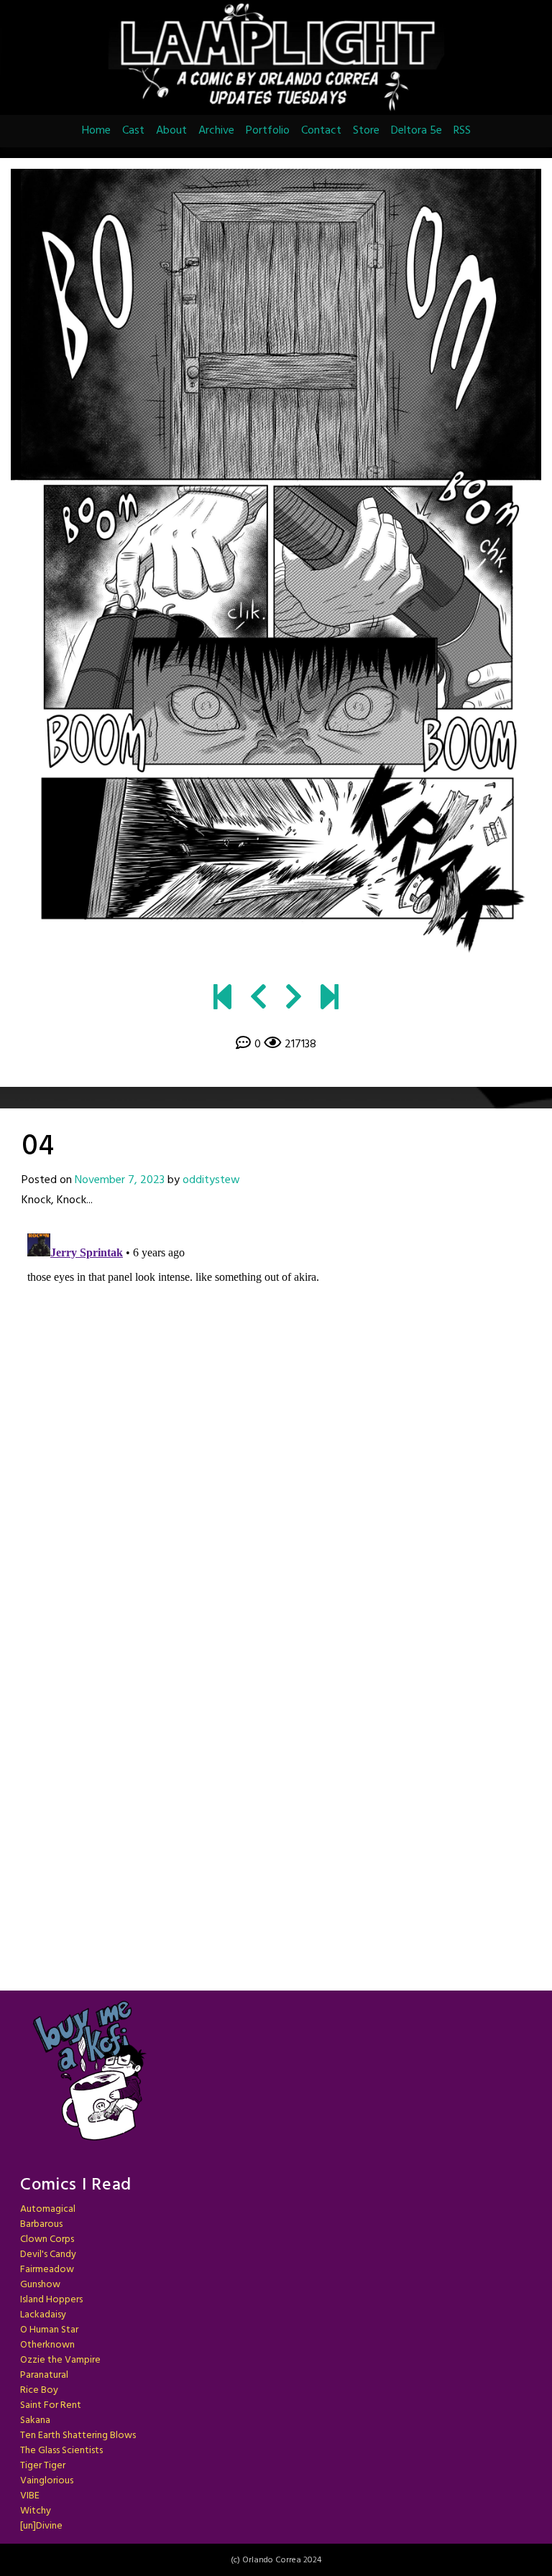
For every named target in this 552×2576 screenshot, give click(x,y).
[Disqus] (276, 1407)
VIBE (30, 2496)
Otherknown (47, 2345)
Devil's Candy (48, 2255)
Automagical (48, 2209)
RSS (462, 131)
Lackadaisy (43, 2315)
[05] (276, 566)
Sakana (35, 2420)
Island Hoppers (51, 2300)
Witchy (36, 2511)
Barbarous (41, 2224)
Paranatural (44, 2375)
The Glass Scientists (61, 2451)
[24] (330, 1000)
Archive (216, 131)
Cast (133, 131)
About (171, 131)
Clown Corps (47, 2239)
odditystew (211, 1180)
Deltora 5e (417, 131)
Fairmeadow (47, 2270)
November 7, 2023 (120, 1180)
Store (366, 131)
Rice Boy (39, 2390)
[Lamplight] (222, 1000)
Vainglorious (47, 2481)
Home (96, 131)
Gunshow (40, 2285)
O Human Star (49, 2330)
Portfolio (268, 131)
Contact (321, 131)
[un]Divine (41, 2526)
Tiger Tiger (43, 2466)
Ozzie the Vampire (60, 2360)
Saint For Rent (51, 2405)
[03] (258, 1000)
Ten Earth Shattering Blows (78, 2436)
